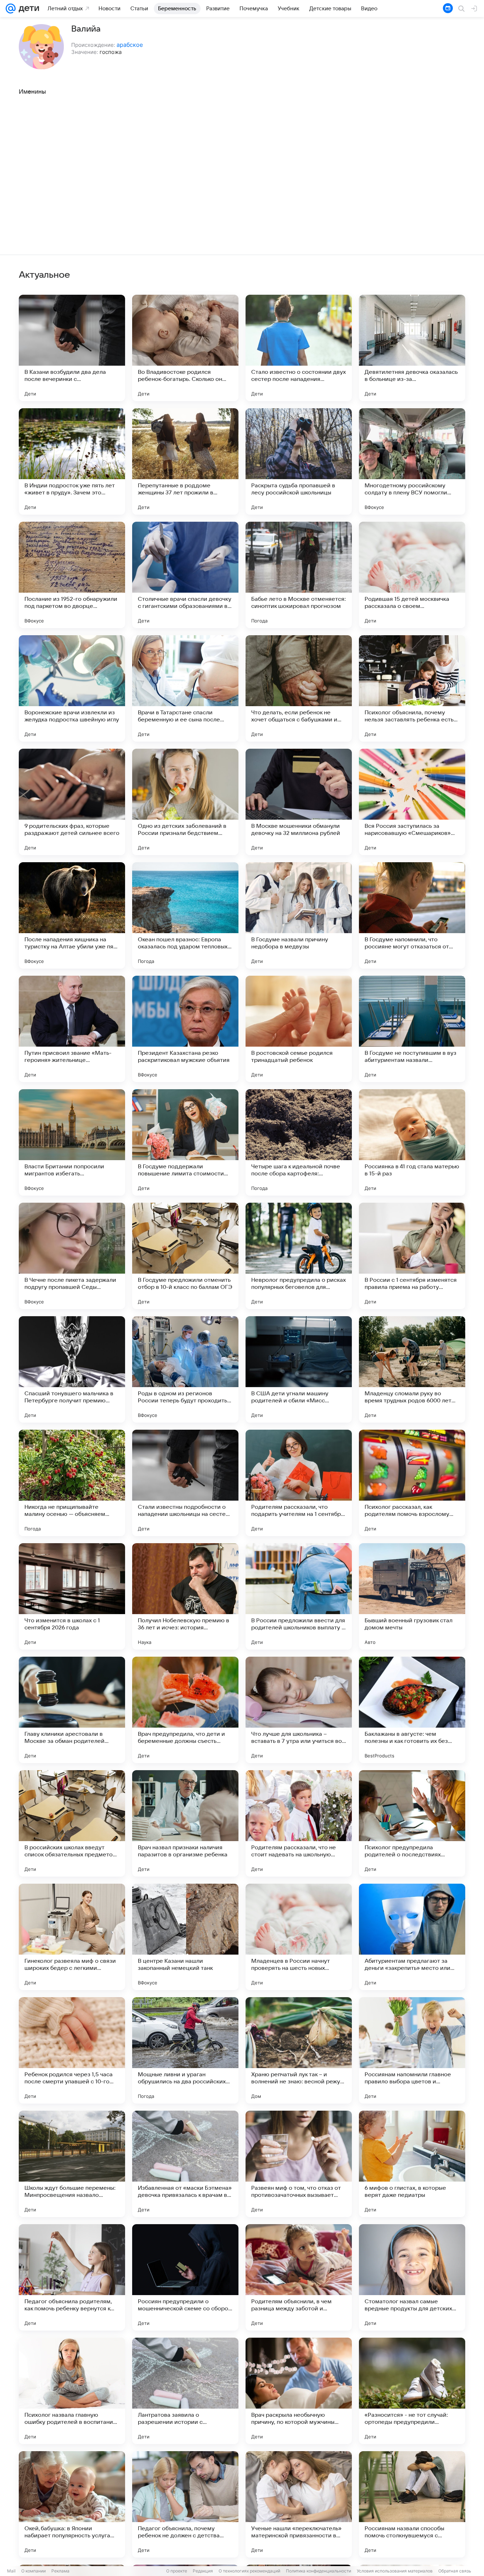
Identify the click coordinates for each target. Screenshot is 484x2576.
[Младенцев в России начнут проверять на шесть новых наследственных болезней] (299, 1937)
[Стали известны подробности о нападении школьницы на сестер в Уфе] (185, 1483)
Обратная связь (455, 2571)
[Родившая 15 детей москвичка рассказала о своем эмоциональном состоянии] (412, 575)
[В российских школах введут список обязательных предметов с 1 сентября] (72, 1823)
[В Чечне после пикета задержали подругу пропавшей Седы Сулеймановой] (72, 1256)
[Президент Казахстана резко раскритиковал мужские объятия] (185, 1029)
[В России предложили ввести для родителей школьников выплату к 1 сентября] (299, 1596)
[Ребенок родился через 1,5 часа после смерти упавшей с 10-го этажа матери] (72, 2050)
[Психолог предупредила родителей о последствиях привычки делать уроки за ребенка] (412, 1823)
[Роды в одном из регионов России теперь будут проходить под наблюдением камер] (185, 1369)
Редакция (203, 2571)
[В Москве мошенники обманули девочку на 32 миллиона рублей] (299, 802)
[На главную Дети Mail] (27, 9)
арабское (130, 45)
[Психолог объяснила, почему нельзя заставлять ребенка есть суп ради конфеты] (412, 688)
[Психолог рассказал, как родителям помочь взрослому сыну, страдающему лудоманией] (412, 1483)
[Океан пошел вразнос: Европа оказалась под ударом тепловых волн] (185, 915)
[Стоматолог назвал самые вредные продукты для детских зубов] (412, 2277)
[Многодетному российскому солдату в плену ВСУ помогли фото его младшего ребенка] (412, 461)
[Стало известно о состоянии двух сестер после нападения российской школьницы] (299, 348)
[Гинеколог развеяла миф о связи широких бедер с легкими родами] (72, 1937)
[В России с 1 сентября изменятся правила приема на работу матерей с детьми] (412, 1256)
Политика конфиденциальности (319, 2571)
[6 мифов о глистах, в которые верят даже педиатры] (412, 2164)
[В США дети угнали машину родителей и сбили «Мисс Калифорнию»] (299, 1369)
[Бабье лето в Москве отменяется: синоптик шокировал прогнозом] (299, 575)
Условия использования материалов (395, 2571)
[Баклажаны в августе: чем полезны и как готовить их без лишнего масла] (412, 1710)
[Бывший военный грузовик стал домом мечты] (412, 1596)
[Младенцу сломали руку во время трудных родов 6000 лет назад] (412, 1369)
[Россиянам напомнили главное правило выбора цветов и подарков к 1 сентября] (412, 2050)
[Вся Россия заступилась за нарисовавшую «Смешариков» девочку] (412, 802)
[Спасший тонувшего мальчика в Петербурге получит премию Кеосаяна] (72, 1369)
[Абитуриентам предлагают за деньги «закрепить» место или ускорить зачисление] (412, 1937)
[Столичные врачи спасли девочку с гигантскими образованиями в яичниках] (185, 575)
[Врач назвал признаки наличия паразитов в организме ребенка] (185, 1823)
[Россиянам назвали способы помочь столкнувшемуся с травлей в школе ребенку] (412, 2504)
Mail (11, 2571)
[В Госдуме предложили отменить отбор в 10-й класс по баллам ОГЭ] (185, 1256)
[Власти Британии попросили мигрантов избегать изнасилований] (72, 1142)
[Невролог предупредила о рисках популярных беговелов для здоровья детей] (299, 1256)
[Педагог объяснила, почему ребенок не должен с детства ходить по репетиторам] (185, 2504)
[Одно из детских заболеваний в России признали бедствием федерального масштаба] (185, 802)
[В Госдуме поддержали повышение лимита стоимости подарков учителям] (185, 1142)
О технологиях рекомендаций (249, 2571)
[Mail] (11, 9)
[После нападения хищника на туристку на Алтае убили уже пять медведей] (72, 915)
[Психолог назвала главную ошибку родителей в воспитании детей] (72, 2391)
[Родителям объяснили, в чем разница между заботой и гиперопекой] (299, 2277)
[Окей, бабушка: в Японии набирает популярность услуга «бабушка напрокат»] (72, 2504)
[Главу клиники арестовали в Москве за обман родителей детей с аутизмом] (72, 1710)
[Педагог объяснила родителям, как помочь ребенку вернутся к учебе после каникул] (72, 2277)
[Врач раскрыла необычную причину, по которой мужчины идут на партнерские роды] (299, 2391)
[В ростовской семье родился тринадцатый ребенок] (299, 1029)
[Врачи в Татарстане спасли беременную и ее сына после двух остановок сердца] (185, 688)
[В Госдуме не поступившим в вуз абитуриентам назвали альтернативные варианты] (412, 1029)
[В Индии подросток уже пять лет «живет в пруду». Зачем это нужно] (72, 461)
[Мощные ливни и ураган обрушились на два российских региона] (185, 2050)
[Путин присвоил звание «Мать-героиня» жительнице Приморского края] (72, 1029)
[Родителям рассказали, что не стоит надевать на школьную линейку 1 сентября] (299, 1823)
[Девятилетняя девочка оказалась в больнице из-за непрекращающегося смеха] (412, 348)
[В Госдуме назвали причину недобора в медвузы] (299, 915)
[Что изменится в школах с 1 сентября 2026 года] (72, 1596)
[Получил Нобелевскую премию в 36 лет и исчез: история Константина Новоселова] (185, 1596)
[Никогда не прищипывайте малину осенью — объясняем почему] (72, 1483)
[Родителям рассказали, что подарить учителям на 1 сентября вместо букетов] (299, 1483)
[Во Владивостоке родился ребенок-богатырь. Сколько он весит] (185, 348)
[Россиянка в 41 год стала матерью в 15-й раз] (412, 1142)
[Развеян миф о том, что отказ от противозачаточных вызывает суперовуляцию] (299, 2164)
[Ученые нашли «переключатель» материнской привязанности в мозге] (299, 2504)
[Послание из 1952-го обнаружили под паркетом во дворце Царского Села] (72, 575)
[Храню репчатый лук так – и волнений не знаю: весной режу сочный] (299, 2050)
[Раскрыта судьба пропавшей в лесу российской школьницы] (299, 461)
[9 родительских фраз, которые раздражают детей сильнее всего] (72, 802)
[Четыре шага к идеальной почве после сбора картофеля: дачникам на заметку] (299, 1142)
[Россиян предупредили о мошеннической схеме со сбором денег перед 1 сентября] (185, 2277)
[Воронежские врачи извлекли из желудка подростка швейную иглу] (72, 688)
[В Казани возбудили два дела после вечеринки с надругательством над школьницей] (72, 348)
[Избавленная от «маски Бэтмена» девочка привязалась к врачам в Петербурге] (185, 2164)
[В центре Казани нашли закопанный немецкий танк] (185, 1937)
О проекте (177, 2571)
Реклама (60, 2571)
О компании (33, 2571)
